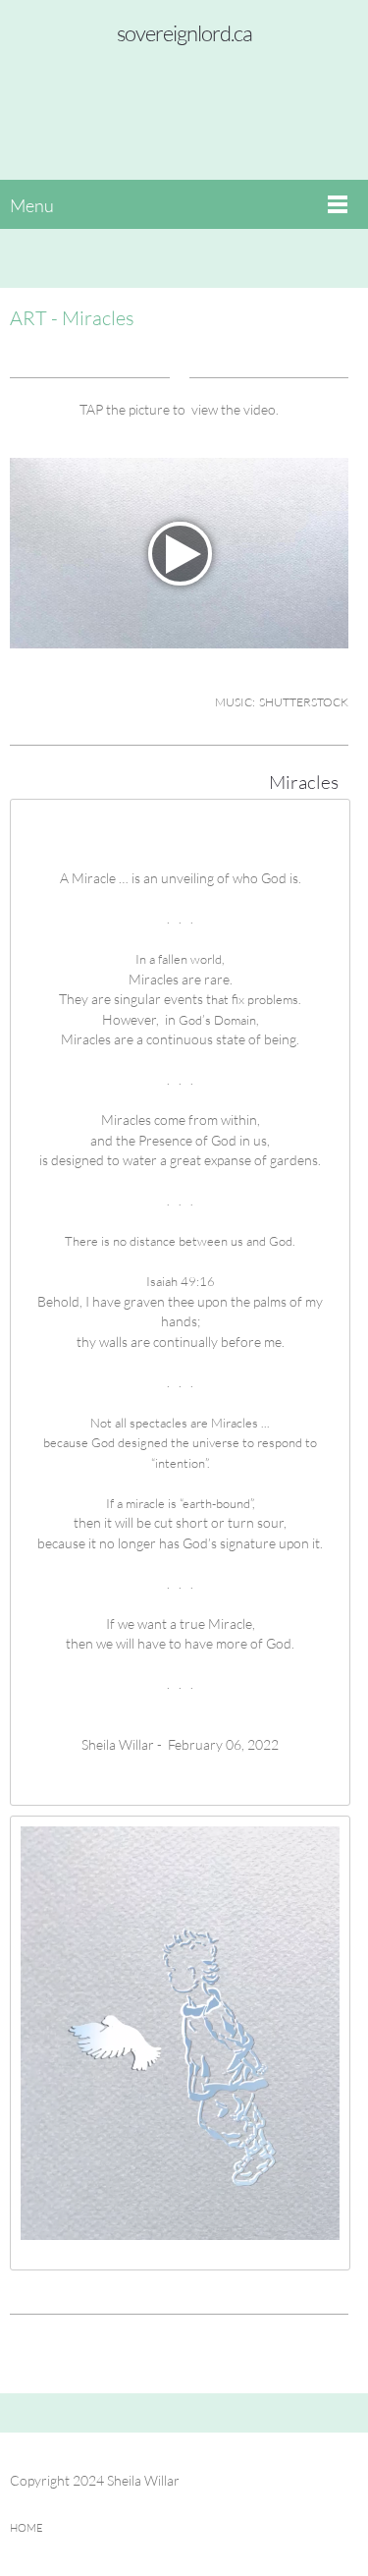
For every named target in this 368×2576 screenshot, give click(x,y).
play (180, 554)
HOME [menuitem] (26, 2527)
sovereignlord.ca (184, 33)
